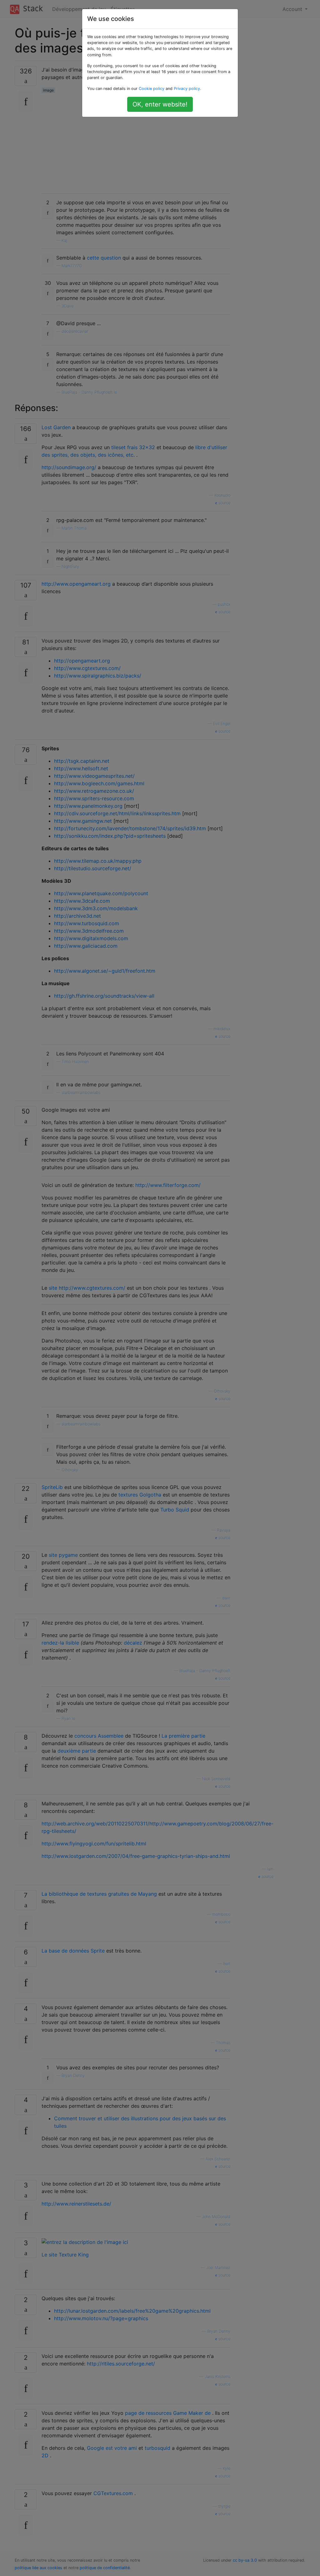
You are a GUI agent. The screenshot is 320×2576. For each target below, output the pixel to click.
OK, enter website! (160, 104)
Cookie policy (152, 89)
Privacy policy (187, 89)
